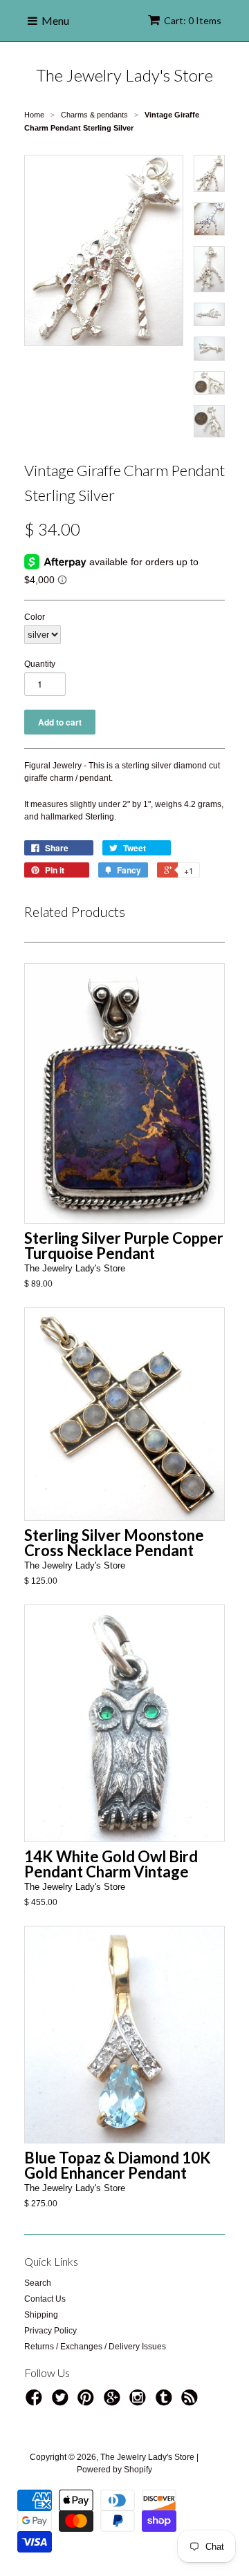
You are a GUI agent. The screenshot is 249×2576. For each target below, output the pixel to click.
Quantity (40, 664)
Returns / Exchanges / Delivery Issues (95, 2347)
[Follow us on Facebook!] (36, 2402)
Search (38, 2283)
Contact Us (45, 2299)
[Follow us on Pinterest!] (88, 2402)
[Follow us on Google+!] (114, 2402)
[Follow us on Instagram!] (140, 2402)
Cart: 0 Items (193, 20)
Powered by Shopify (114, 2470)
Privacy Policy (50, 2331)
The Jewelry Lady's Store (124, 75)
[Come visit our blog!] (166, 2402)
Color (35, 617)
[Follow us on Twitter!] (62, 2402)
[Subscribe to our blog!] (192, 2402)
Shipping (41, 2315)
